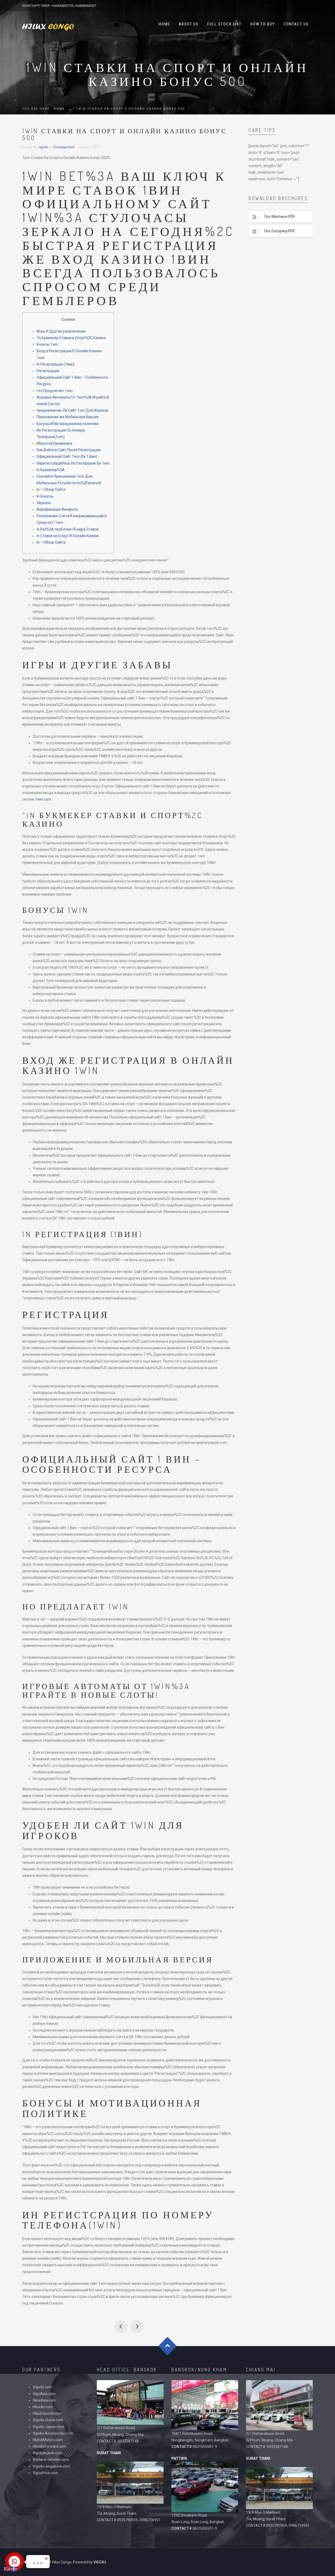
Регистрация (48, 371)
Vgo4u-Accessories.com (53, 2433)
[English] (7, 2569)
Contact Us (296, 24)
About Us (189, 24)
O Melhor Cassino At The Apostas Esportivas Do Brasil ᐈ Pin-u (121, 2326)
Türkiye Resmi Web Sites (137, 2326)
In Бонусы (45, 496)
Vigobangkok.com (48, 2453)
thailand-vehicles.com (51, 2459)
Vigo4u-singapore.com (51, 2466)
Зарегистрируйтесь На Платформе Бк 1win (73, 463)
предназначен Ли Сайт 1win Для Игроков (72, 410)
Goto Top (168, 2346)
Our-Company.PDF (280, 231)
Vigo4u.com (43, 2387)
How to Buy (263, 24)
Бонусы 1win (47, 344)
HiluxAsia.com (44, 2400)
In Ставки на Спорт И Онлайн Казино (68, 536)
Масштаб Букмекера (54, 443)
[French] (14, 2569)
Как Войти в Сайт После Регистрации (69, 450)
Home (164, 24)
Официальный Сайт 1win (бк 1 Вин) (67, 456)
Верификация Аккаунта (57, 509)
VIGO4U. (100, 2562)
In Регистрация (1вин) (56, 364)
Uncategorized (64, 147)
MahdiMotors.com (48, 2440)
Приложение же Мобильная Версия (68, 417)
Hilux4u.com (43, 2407)
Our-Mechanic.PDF (280, 217)
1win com (43, 799)
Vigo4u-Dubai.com (48, 2420)
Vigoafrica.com (45, 2473)
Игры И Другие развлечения (61, 331)
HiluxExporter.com (48, 2413)
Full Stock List (224, 24)
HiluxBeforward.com (50, 2446)
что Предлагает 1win (55, 391)
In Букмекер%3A (51, 470)
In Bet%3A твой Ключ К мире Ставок (68, 529)
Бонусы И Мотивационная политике (68, 424)
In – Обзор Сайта (51, 489)
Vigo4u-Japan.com (48, 2427)
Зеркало (44, 503)
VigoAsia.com (44, 2394)
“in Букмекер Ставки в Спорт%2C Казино (71, 338)
